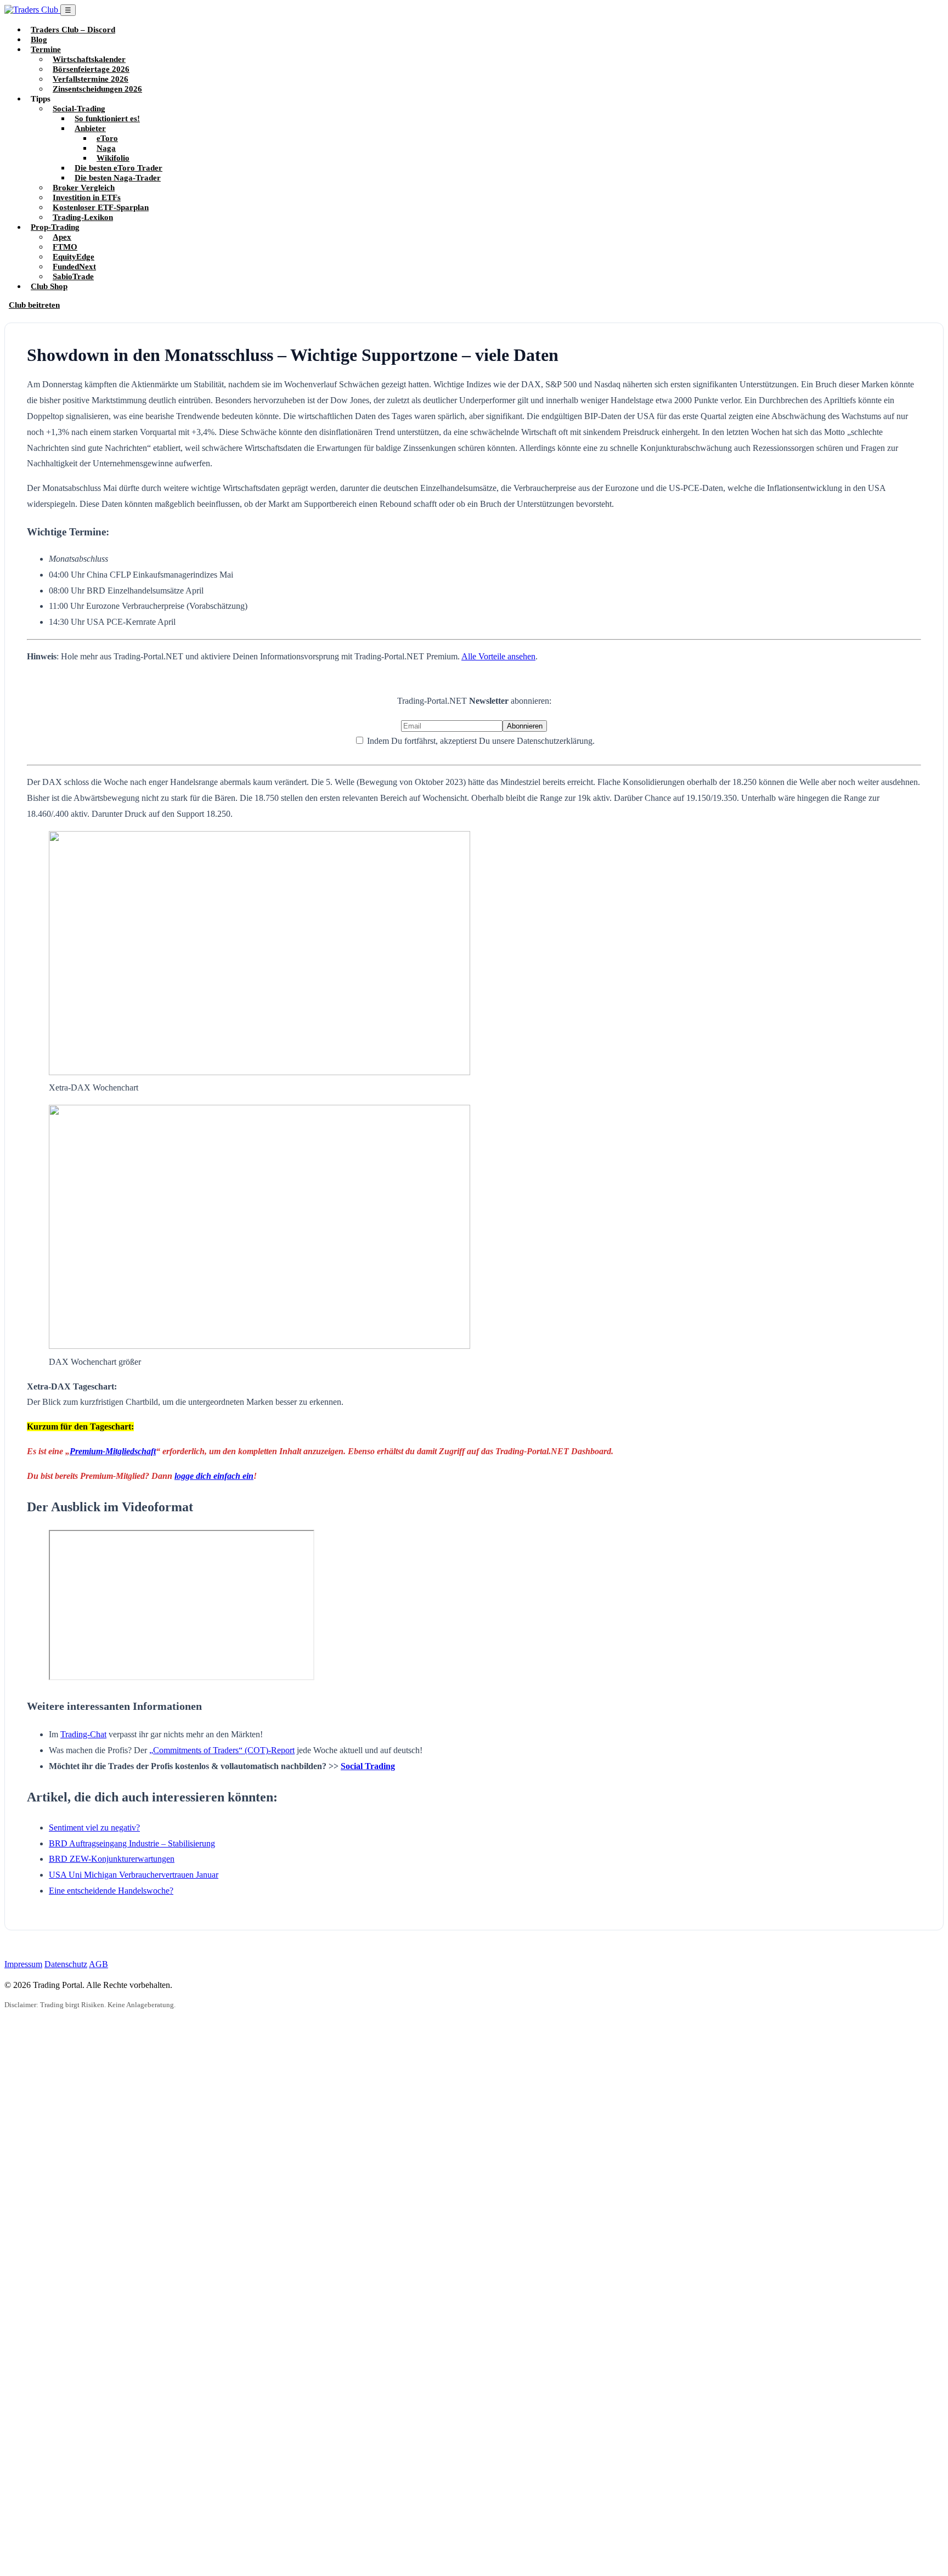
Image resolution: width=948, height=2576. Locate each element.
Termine (46, 49)
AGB (98, 1964)
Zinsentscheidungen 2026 (97, 89)
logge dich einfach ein (214, 1476)
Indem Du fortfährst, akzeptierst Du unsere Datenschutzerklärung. (480, 741)
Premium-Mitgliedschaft (113, 1451)
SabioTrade (73, 276)
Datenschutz (66, 1964)
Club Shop (49, 286)
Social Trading (368, 1766)
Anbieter (90, 128)
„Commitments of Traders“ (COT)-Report (222, 1750)
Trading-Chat (83, 1734)
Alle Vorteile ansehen (498, 656)
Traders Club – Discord (73, 29)
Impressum (23, 1964)
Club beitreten (34, 305)
